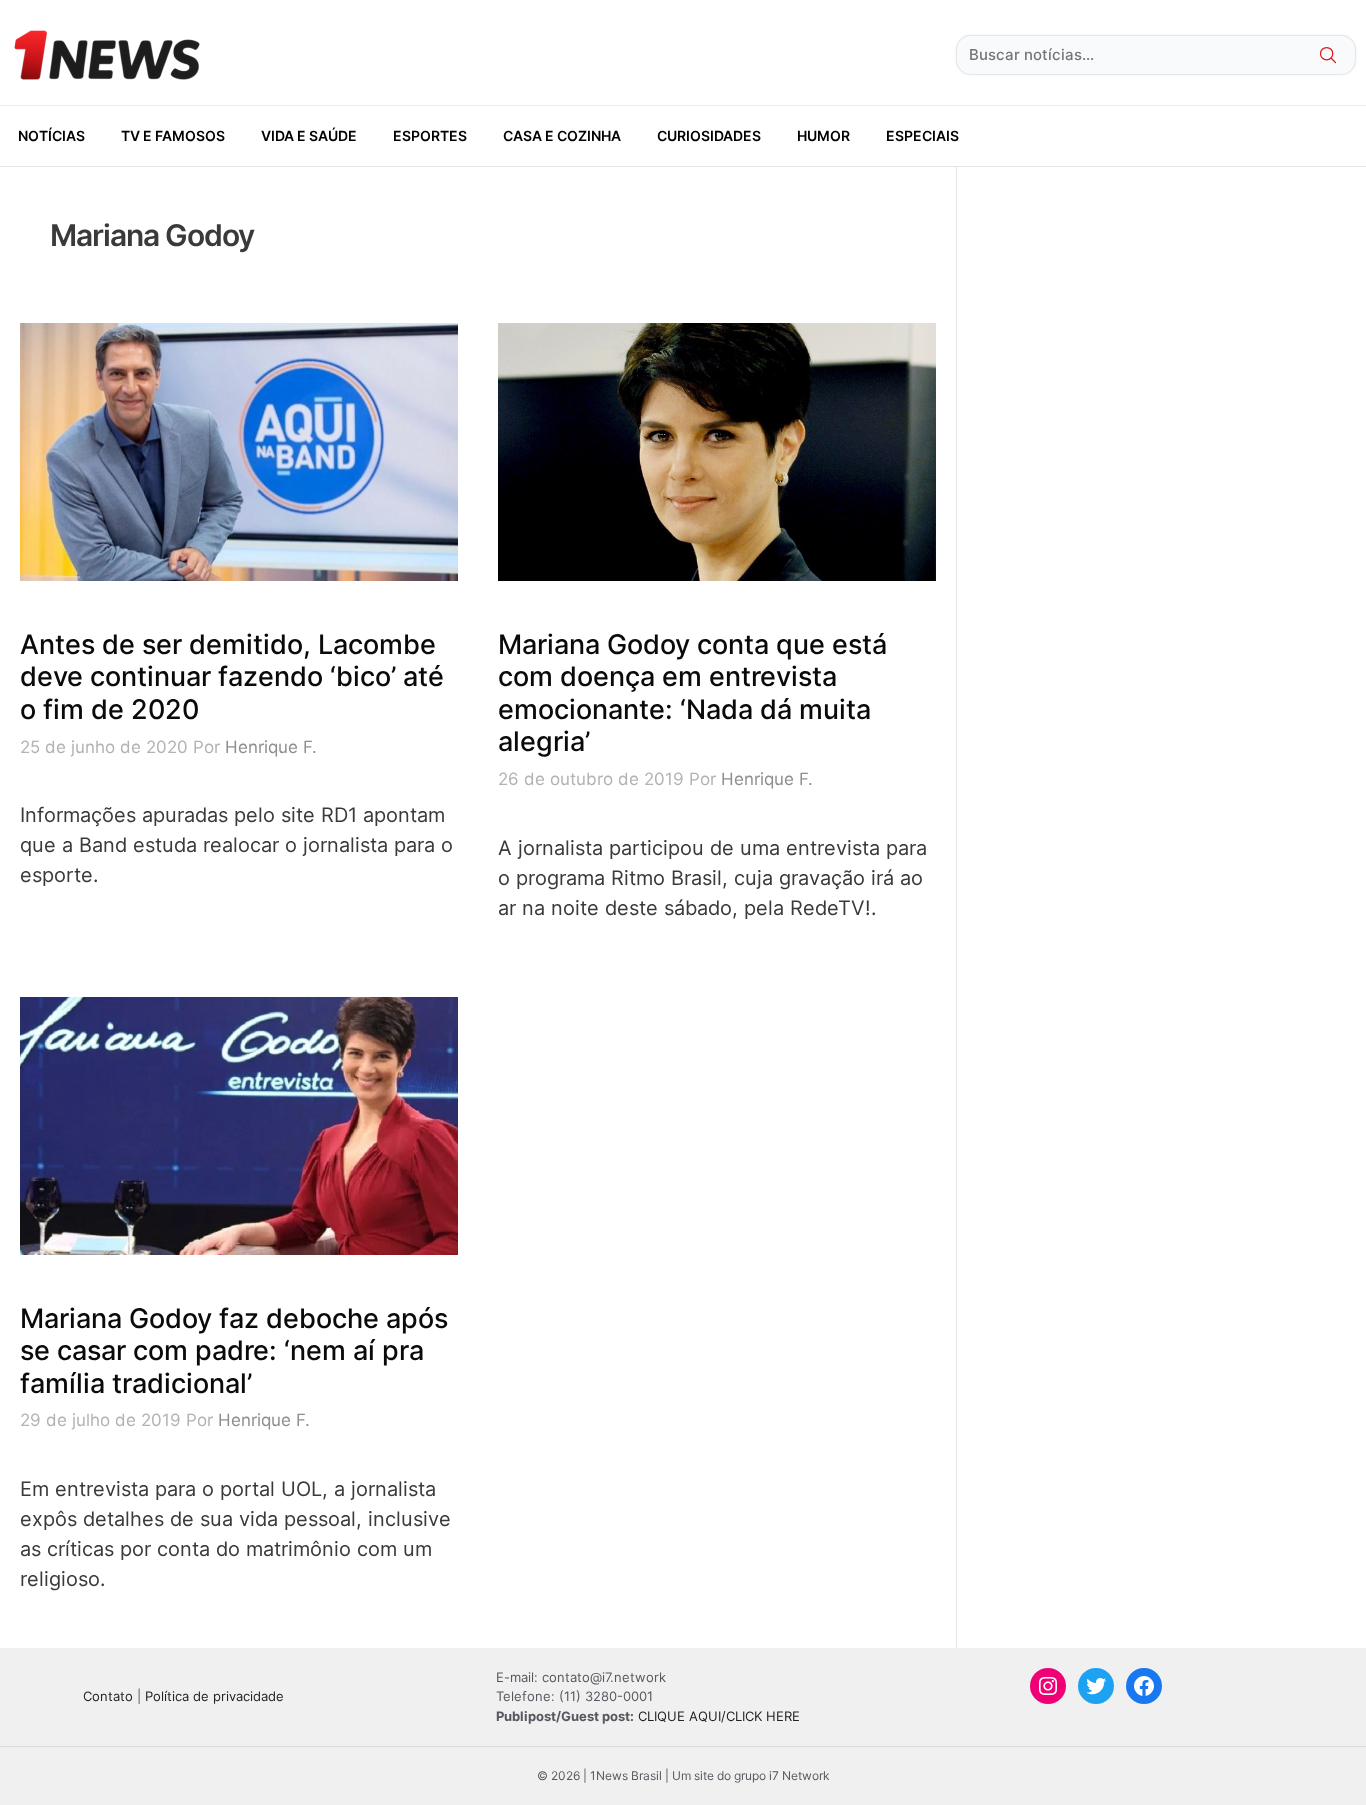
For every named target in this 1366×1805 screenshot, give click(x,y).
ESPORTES (430, 135)
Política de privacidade (214, 1696)
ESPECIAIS (922, 135)
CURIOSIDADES (709, 135)
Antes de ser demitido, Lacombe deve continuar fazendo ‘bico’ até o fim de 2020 (232, 677)
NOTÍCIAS (51, 135)
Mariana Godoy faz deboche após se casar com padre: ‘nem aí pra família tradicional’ (234, 1351)
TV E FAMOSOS (173, 135)
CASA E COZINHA (562, 135)
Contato (108, 1696)
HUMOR (823, 135)
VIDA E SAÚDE (309, 135)
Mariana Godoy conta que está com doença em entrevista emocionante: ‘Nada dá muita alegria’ (692, 693)
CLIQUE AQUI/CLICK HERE (719, 1716)
